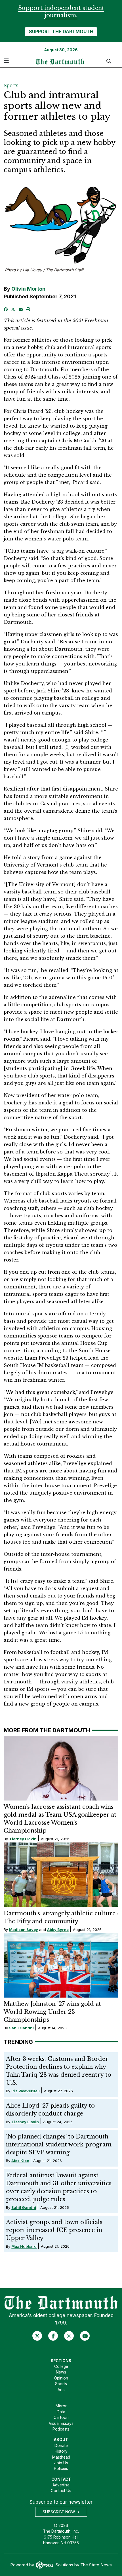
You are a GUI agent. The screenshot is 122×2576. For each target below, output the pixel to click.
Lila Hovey (32, 270)
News (61, 2372)
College (61, 2366)
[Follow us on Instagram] (69, 2336)
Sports (11, 86)
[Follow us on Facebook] (53, 2336)
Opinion (61, 2378)
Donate (61, 2446)
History (61, 2451)
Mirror (61, 2406)
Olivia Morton (28, 289)
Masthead (61, 2457)
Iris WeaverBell (26, 2091)
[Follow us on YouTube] (85, 2336)
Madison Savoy (24, 1930)
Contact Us (61, 2491)
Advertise (61, 2485)
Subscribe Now (59, 2512)
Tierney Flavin (23, 1839)
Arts (61, 2390)
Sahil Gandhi (21, 2028)
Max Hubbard (24, 2246)
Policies (61, 2469)
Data (61, 2412)
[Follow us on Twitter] (37, 2336)
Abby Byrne (58, 1930)
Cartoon (61, 2417)
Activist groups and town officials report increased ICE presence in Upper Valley (54, 2230)
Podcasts (61, 2429)
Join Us (61, 2463)
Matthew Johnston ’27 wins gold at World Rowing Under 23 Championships (52, 2012)
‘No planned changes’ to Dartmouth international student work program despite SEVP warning (59, 2144)
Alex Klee (20, 2161)
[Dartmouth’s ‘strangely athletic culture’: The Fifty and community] (61, 1875)
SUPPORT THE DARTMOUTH (61, 31)
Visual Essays (61, 2423)
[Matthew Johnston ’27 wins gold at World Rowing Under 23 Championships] (61, 1965)
